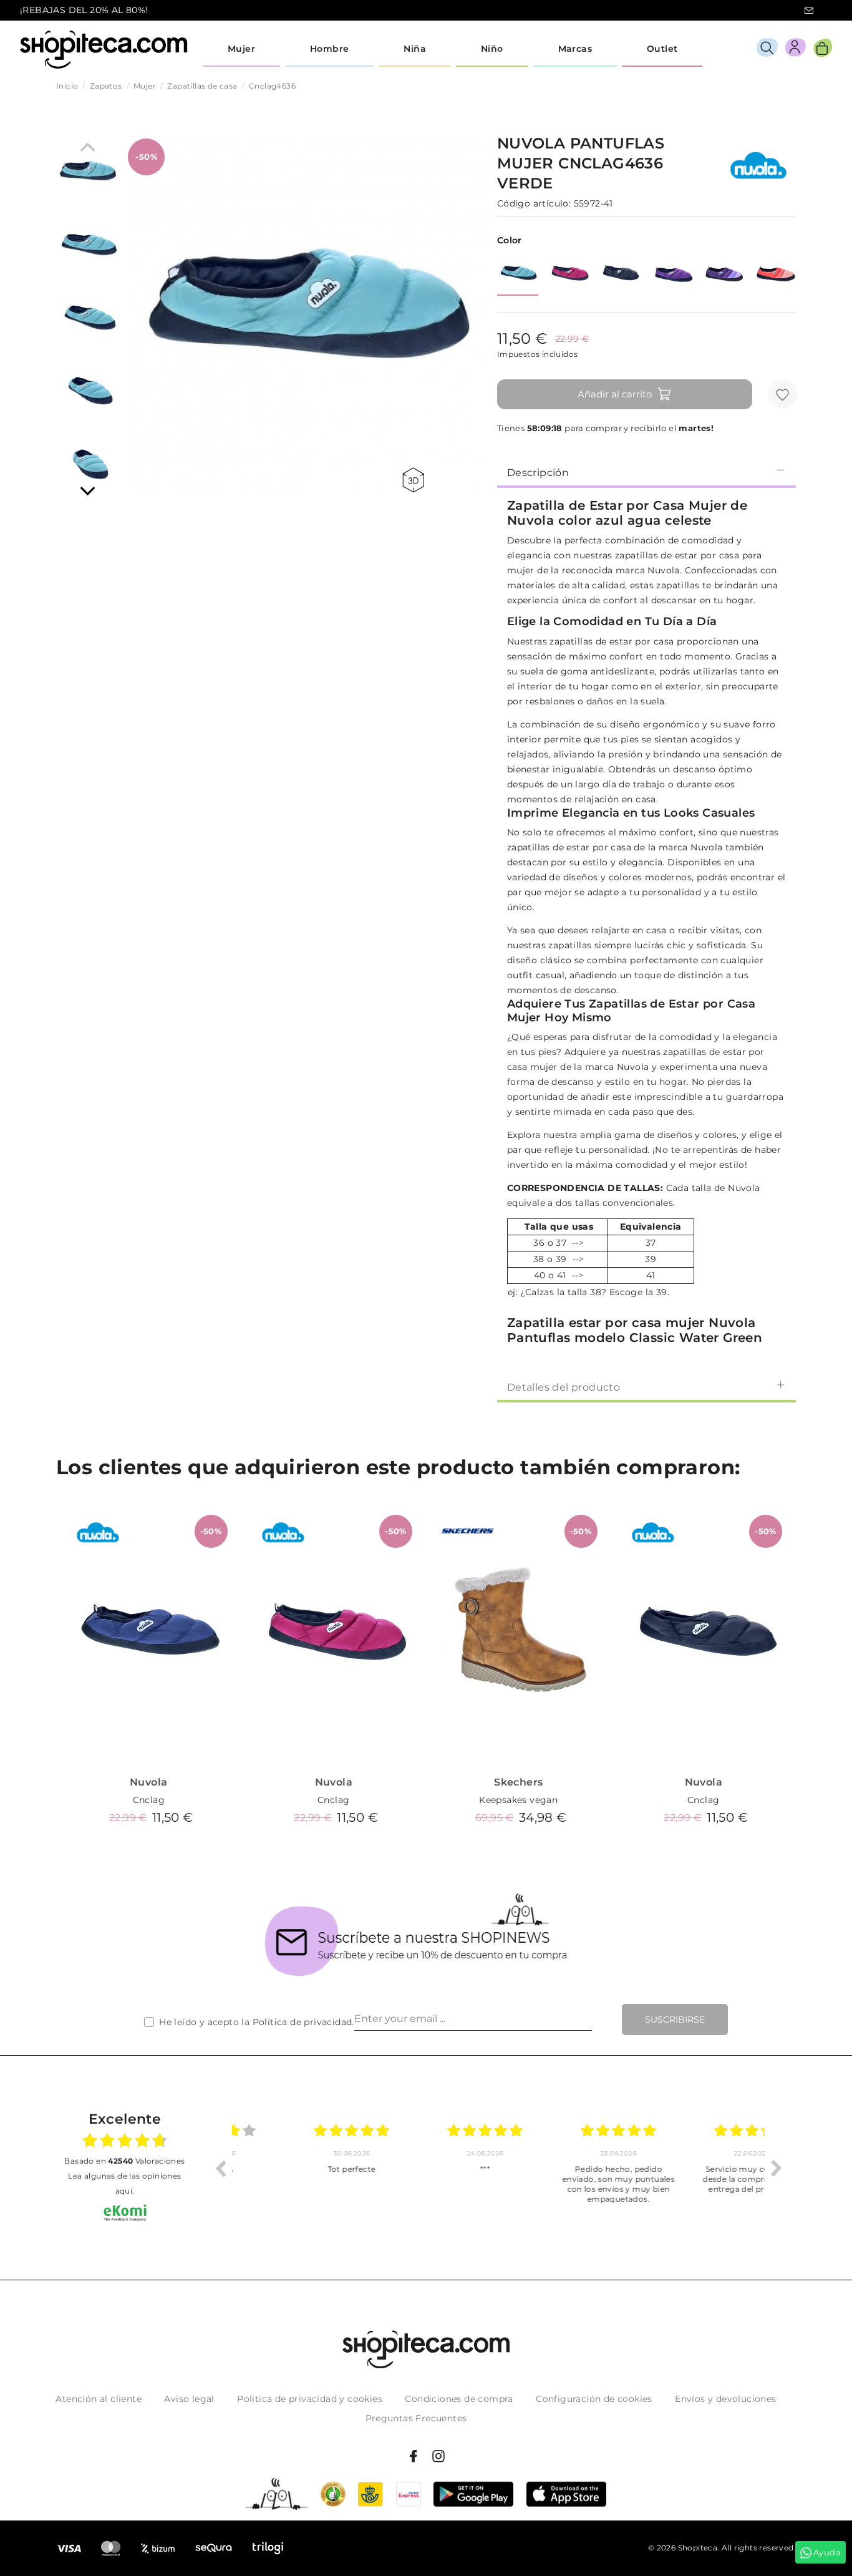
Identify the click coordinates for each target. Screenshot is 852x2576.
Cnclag (149, 1800)
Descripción (538, 473)
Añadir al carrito (615, 394)
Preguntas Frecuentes (416, 2418)
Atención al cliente (99, 2399)
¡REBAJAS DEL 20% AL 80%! (84, 10)
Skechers (518, 1782)
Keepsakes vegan (518, 1800)
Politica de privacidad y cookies (310, 2399)
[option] (299, 2168)
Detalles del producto (564, 1387)
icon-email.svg (809, 11)
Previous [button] (220, 2168)
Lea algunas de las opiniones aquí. (124, 2183)
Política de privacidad (303, 2022)
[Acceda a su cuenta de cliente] (796, 50)
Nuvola (148, 1782)
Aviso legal (189, 2399)
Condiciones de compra (459, 2399)
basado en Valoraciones (124, 2161)
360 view (415, 480)
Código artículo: (534, 203)
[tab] (646, 472)
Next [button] (777, 2168)
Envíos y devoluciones (725, 2399)
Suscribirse (675, 2019)
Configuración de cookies (594, 2399)
